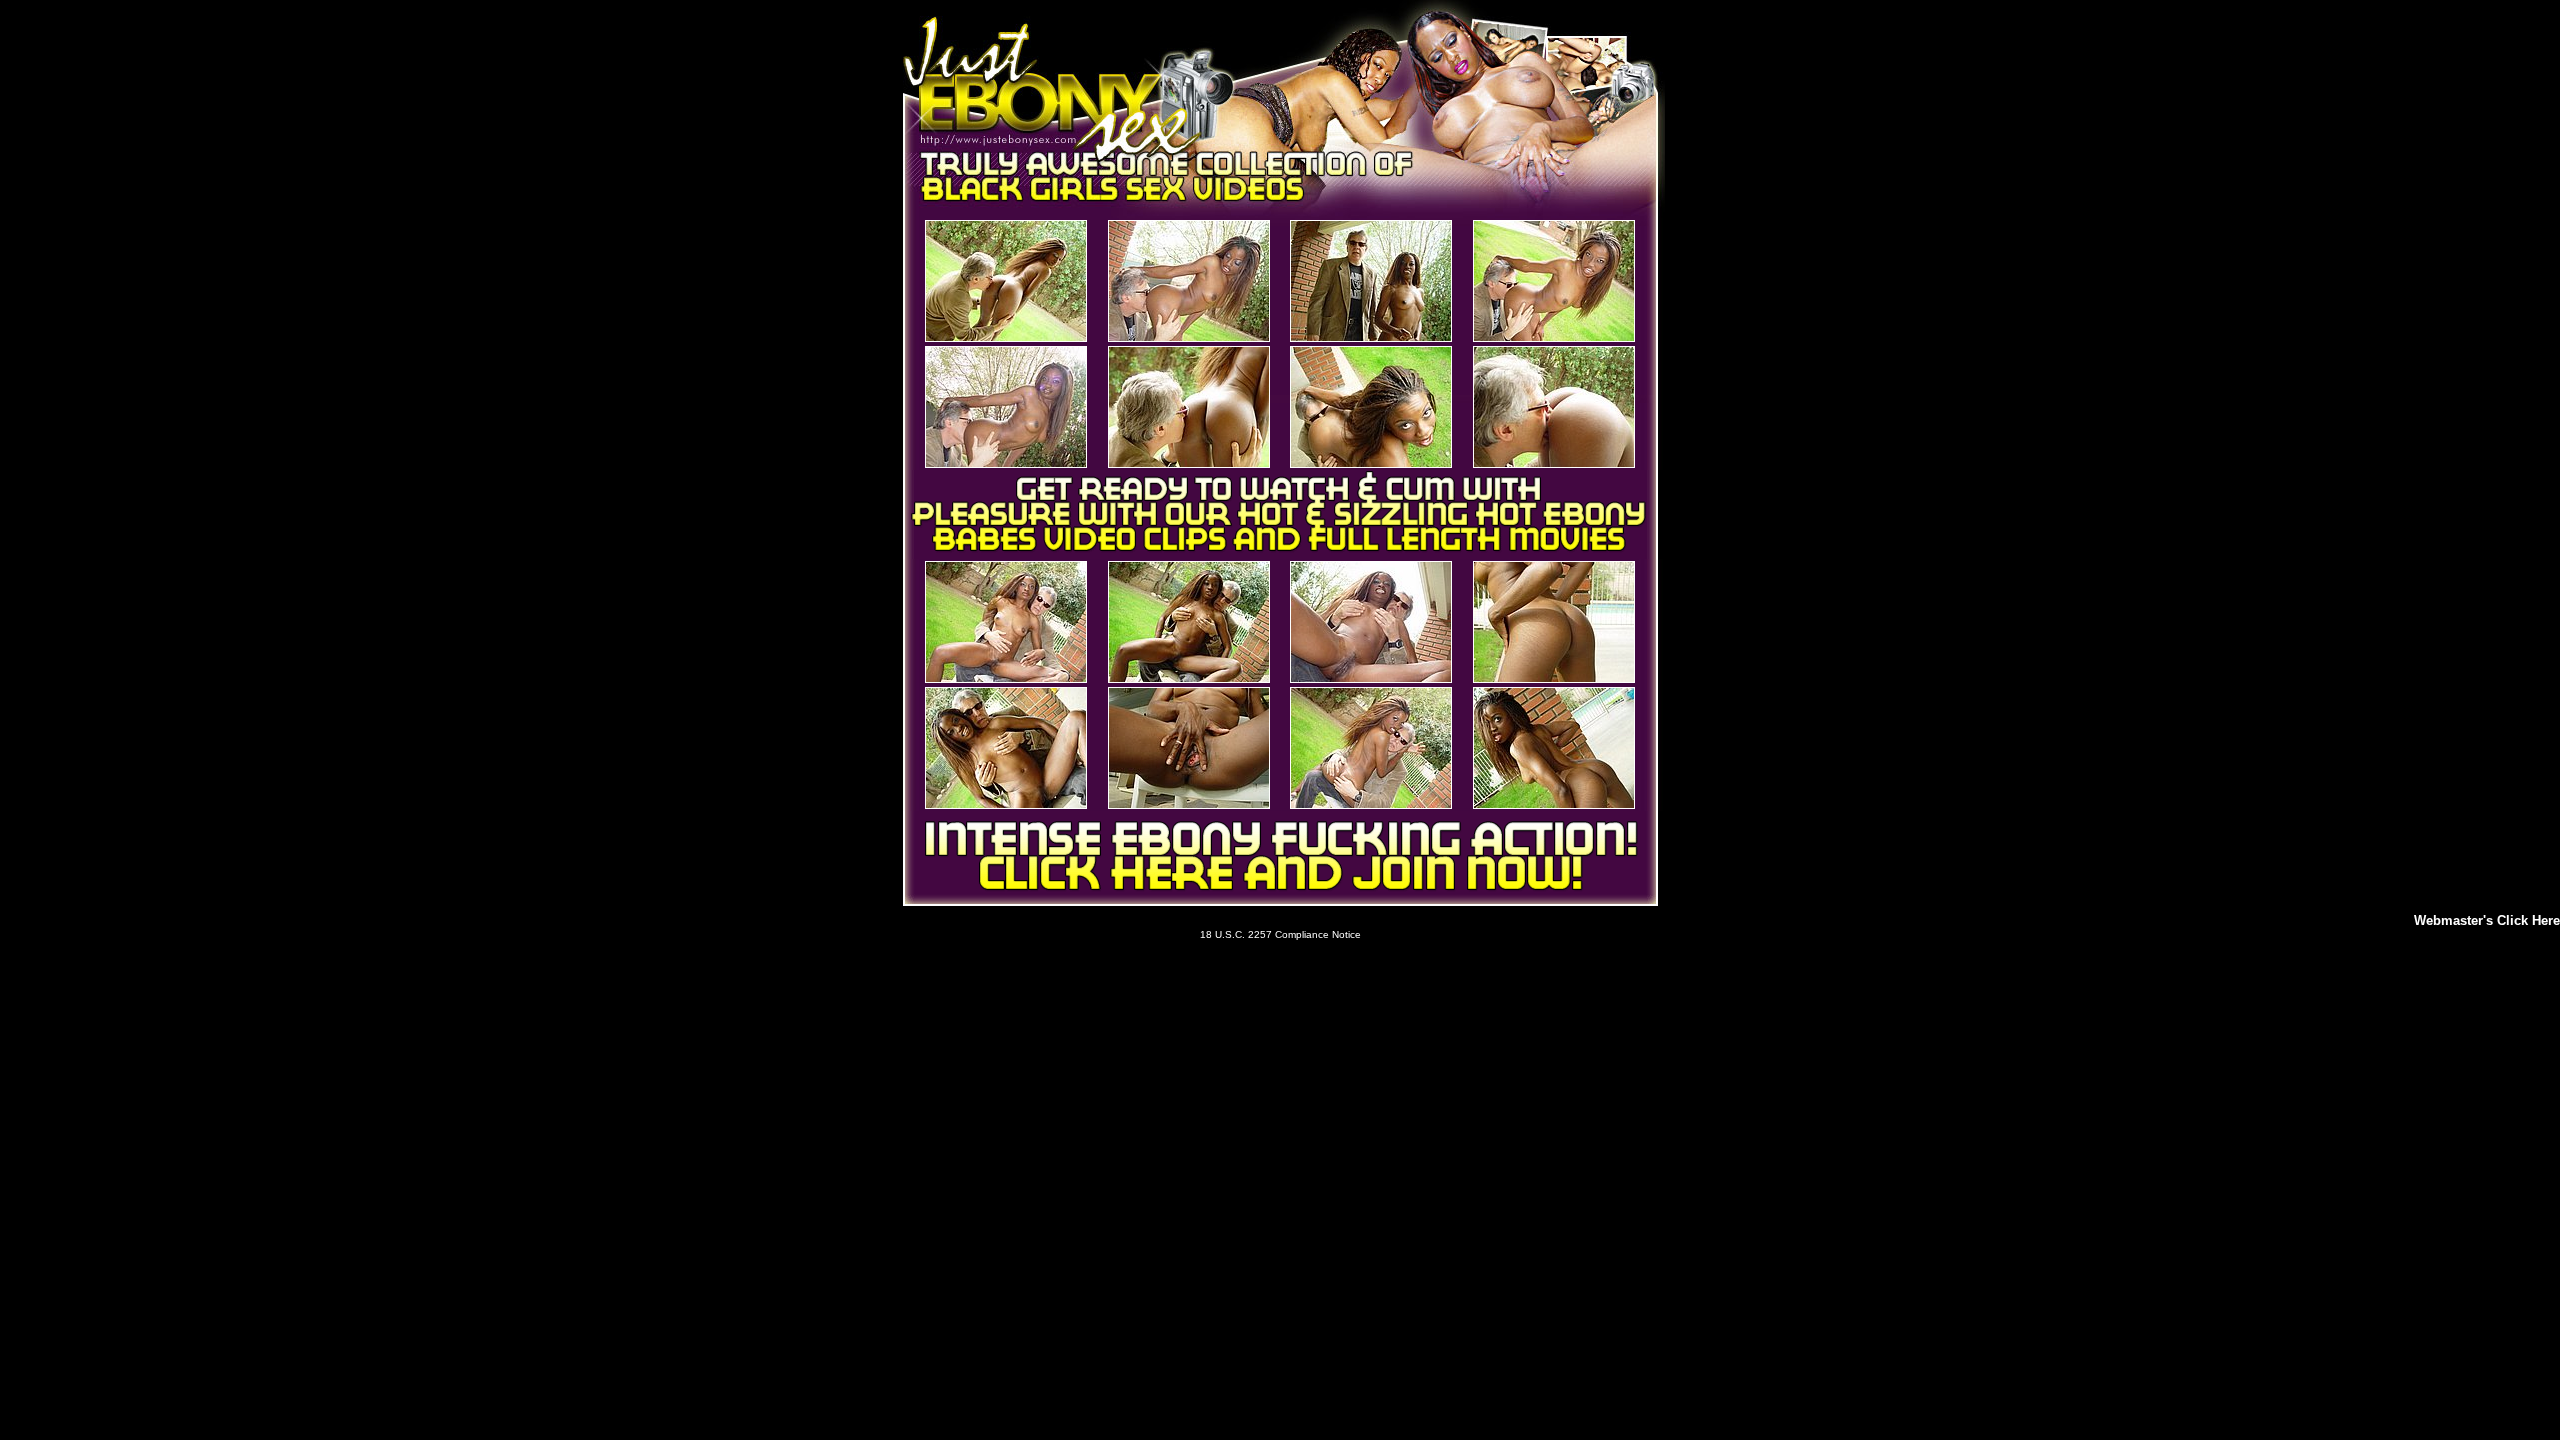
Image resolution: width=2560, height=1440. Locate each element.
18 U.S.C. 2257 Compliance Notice (1280, 934)
